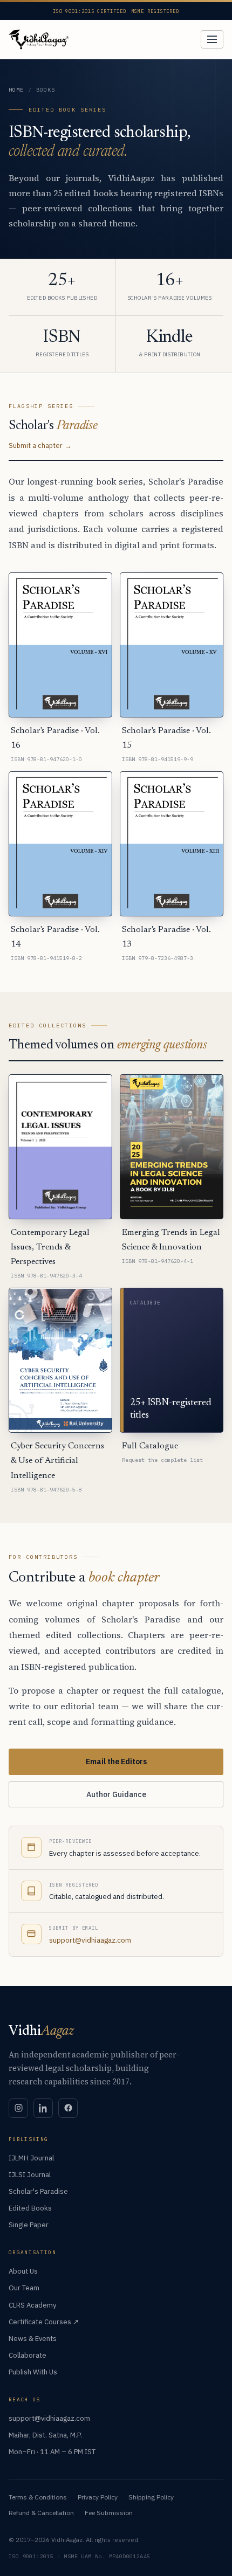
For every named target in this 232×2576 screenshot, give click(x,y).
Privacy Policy (98, 2497)
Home (16, 90)
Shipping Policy (151, 2497)
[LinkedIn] (43, 2108)
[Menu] (212, 39)
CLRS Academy (32, 2305)
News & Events (33, 2339)
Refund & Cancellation (41, 2513)
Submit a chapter (35, 445)
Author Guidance (116, 1794)
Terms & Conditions (38, 2497)
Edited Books (30, 2208)
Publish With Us (33, 2372)
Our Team (24, 2288)
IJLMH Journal (31, 2158)
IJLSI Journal (30, 2175)
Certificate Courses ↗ (44, 2322)
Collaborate (28, 2355)
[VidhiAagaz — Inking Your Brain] (39, 39)
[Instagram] (18, 2108)
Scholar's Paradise (38, 2191)
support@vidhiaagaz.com (90, 1940)
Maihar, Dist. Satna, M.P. (45, 2435)
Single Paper (29, 2225)
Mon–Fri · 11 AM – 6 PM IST (52, 2452)
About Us (23, 2271)
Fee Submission (109, 2513)
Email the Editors (116, 1762)
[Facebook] (68, 2108)
